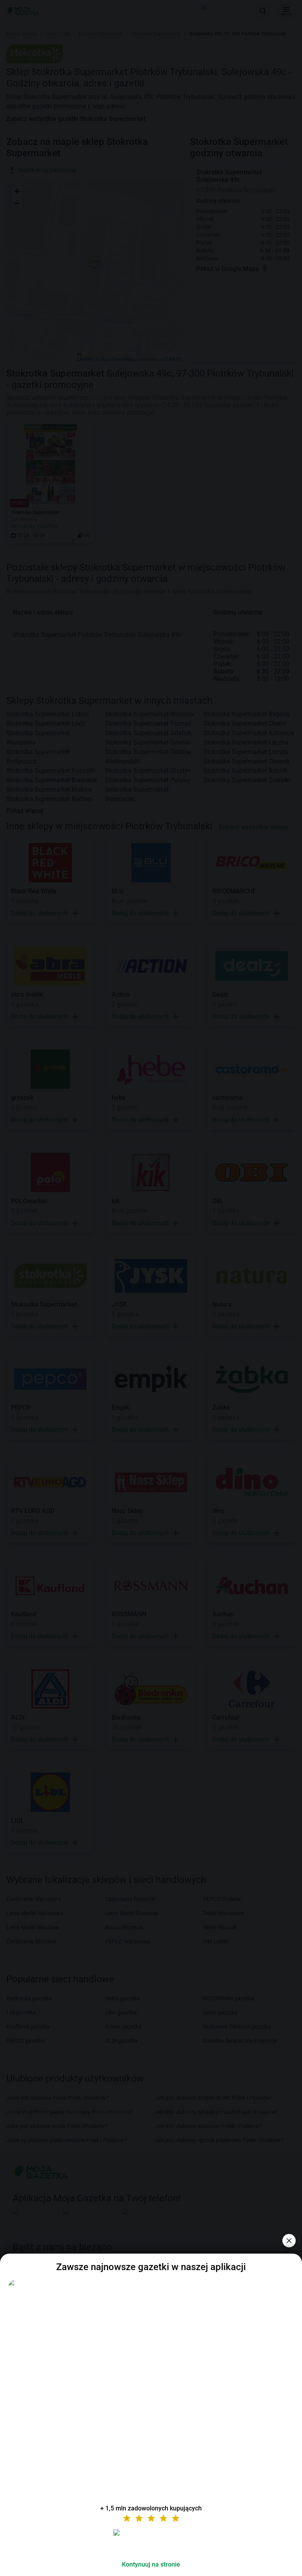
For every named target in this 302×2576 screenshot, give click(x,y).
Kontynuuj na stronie (151, 2564)
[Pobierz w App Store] (151, 2542)
